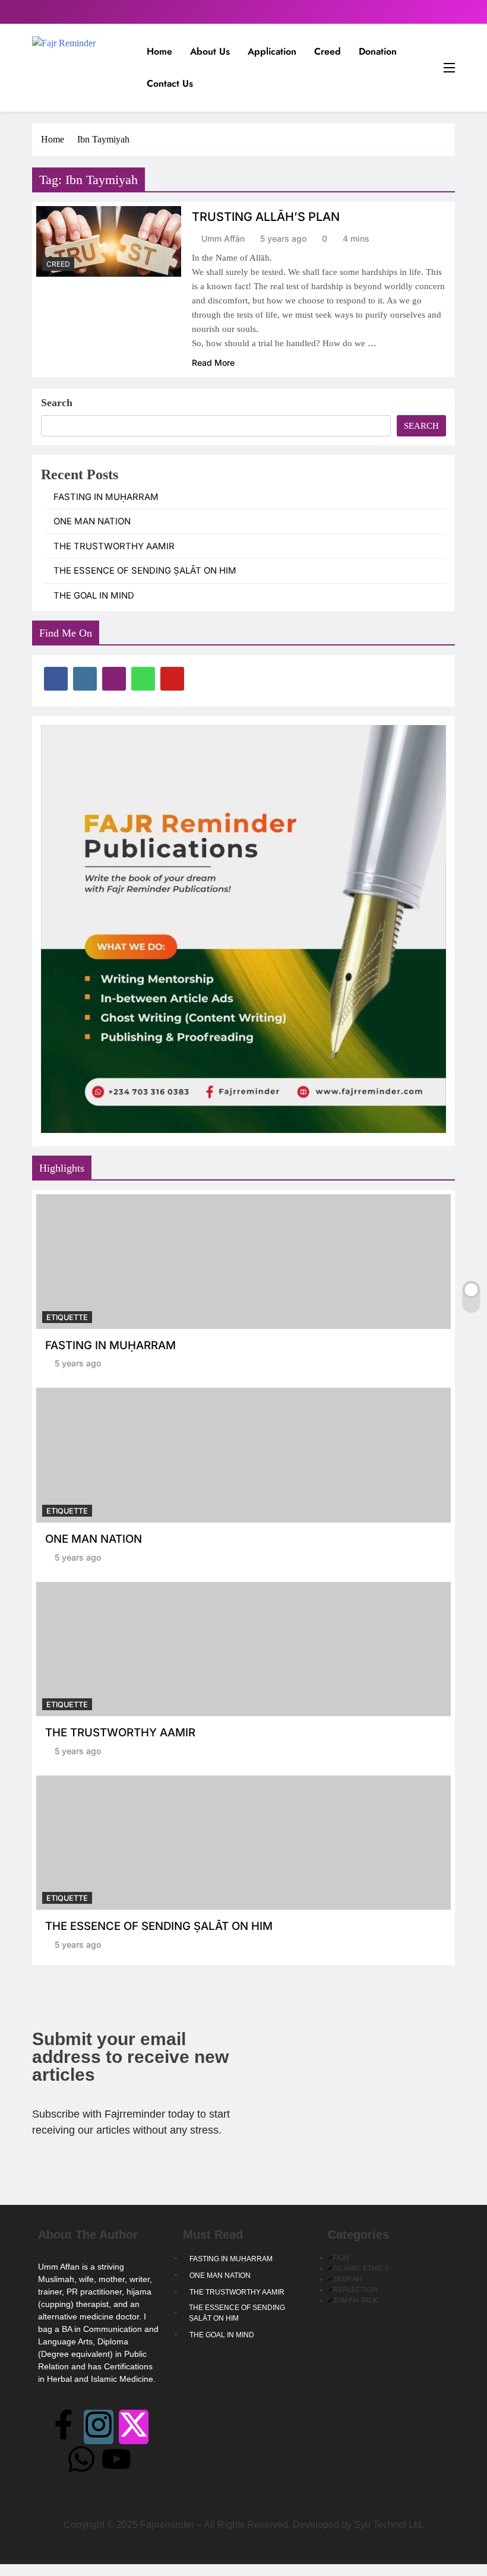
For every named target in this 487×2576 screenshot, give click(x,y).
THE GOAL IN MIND (94, 596)
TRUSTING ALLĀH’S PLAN (266, 217)
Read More (213, 363)
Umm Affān (223, 238)
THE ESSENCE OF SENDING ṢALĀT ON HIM (145, 571)
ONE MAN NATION (92, 521)
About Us (210, 51)
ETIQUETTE (67, 1317)
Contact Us (170, 83)
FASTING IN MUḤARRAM (106, 497)
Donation (378, 51)
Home (159, 51)
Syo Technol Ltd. (389, 2525)
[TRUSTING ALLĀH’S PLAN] (109, 241)
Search (57, 403)
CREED (58, 264)
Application (272, 51)
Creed (328, 51)
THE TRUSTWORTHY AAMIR (114, 546)
